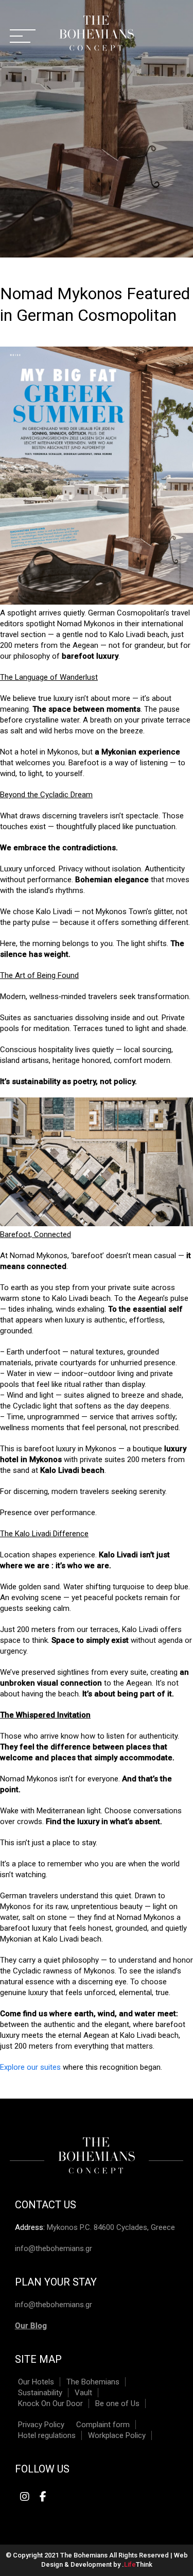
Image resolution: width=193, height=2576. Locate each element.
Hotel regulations (47, 2435)
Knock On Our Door (50, 2403)
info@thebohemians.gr (54, 2248)
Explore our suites (30, 2067)
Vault (83, 2393)
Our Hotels (36, 2382)
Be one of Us (117, 2403)
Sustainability (40, 2393)
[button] (23, 36)
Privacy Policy (41, 2425)
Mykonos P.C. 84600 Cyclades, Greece (111, 2227)
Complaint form (103, 2425)
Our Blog (31, 2326)
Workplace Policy (117, 2435)
